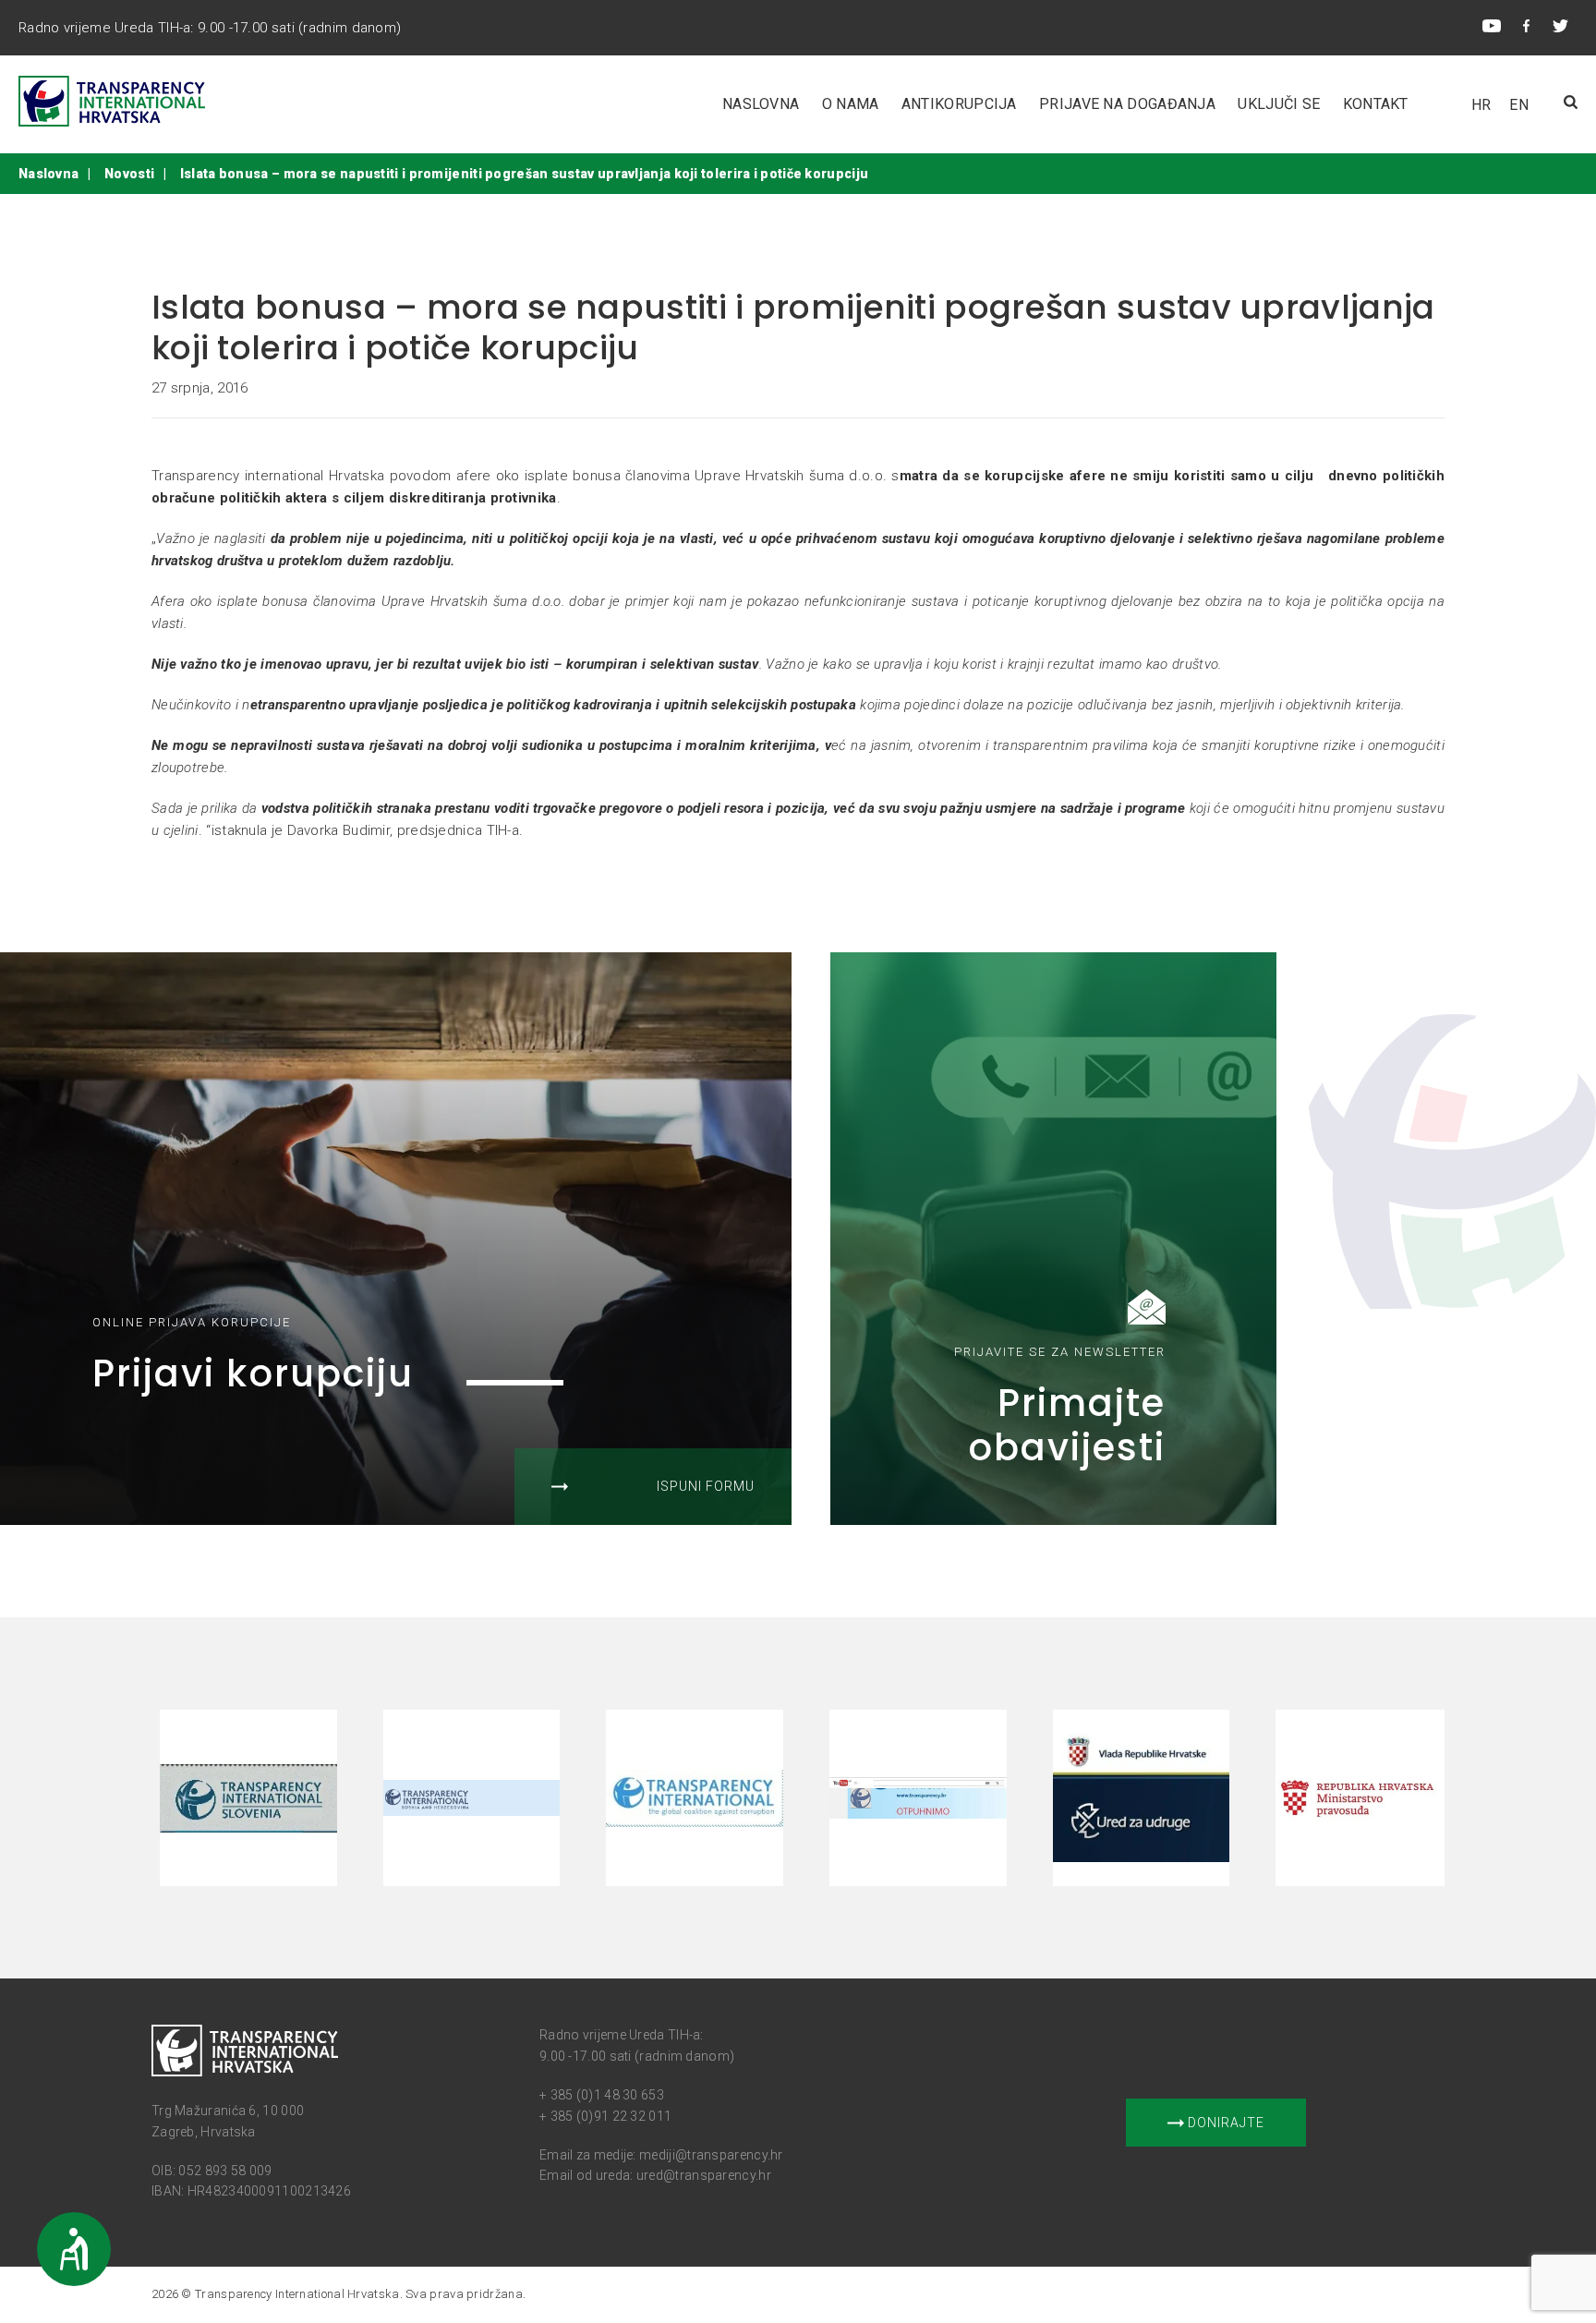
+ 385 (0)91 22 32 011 (605, 2116)
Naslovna (761, 104)
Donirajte (1224, 2123)
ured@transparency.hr (704, 2175)
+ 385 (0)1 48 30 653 (602, 2095)
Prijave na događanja (1127, 104)
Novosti (129, 174)
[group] (254, 1798)
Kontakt (1376, 104)
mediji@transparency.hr (711, 2155)
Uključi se (1279, 104)
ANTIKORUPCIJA (959, 104)
